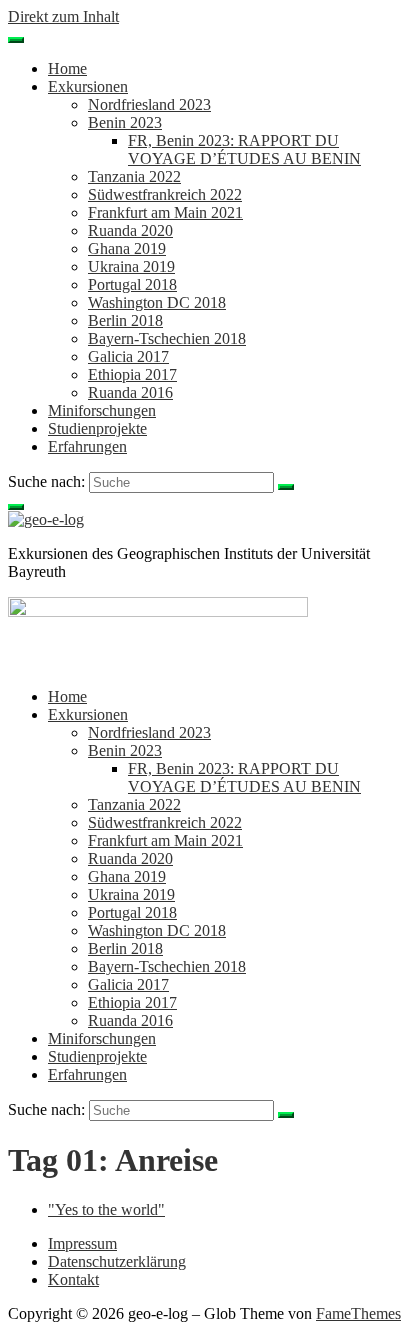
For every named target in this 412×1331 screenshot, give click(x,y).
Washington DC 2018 (157, 302)
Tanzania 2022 (134, 176)
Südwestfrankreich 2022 (165, 194)
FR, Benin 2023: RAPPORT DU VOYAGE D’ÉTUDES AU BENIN (244, 149)
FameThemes (358, 1313)
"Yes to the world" (106, 1209)
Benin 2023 (125, 122)
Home (67, 68)
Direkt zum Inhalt (63, 16)
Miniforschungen (102, 410)
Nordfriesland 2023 (149, 104)
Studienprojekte (97, 428)
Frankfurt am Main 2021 (165, 212)
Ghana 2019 (127, 248)
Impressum (82, 1243)
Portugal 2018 (132, 284)
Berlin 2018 (125, 320)
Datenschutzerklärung (117, 1261)
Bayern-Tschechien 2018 (167, 338)
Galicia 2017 (128, 356)
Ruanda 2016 (130, 392)
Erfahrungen (87, 446)
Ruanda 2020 (130, 230)
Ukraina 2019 (131, 266)
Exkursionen (88, 86)
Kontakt (73, 1279)
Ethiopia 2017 (132, 374)
